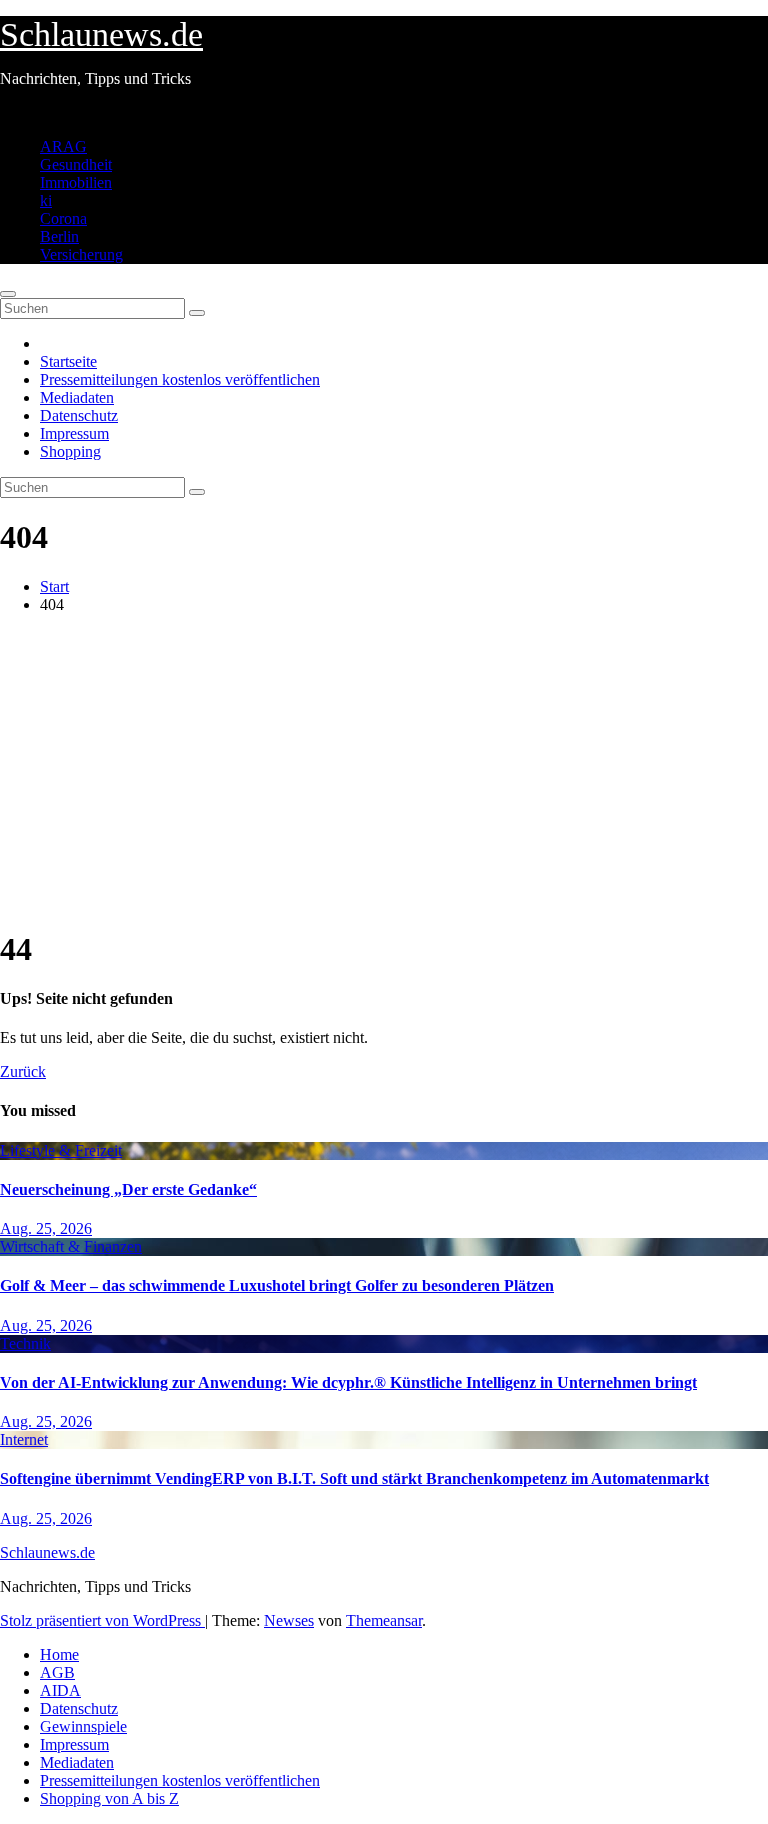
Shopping (70, 451)
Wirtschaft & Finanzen (71, 1246)
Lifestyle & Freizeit (61, 1150)
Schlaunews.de (101, 34)
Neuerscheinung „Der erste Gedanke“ (128, 1189)
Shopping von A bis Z (109, 1798)
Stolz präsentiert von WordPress (102, 1620)
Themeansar (384, 1620)
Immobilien (76, 182)
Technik (25, 1343)
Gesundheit (76, 164)
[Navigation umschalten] (8, 294)
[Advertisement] (384, 770)
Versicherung (81, 254)
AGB (57, 1672)
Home (59, 1654)
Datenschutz (79, 415)
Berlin (59, 236)
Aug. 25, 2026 (46, 1228)
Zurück (23, 1071)
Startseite (68, 361)
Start (54, 586)
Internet (24, 1439)
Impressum (74, 433)
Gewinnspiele (83, 1726)
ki (46, 200)
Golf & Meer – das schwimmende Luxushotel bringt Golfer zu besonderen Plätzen (277, 1285)
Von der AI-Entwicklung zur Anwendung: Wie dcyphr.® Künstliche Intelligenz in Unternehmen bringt (348, 1382)
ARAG (63, 146)
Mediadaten (77, 397)
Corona (63, 218)
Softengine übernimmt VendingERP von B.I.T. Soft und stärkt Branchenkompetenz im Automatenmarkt (354, 1478)
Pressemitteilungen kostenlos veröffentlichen (180, 379)
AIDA (60, 1690)
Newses (289, 1620)
